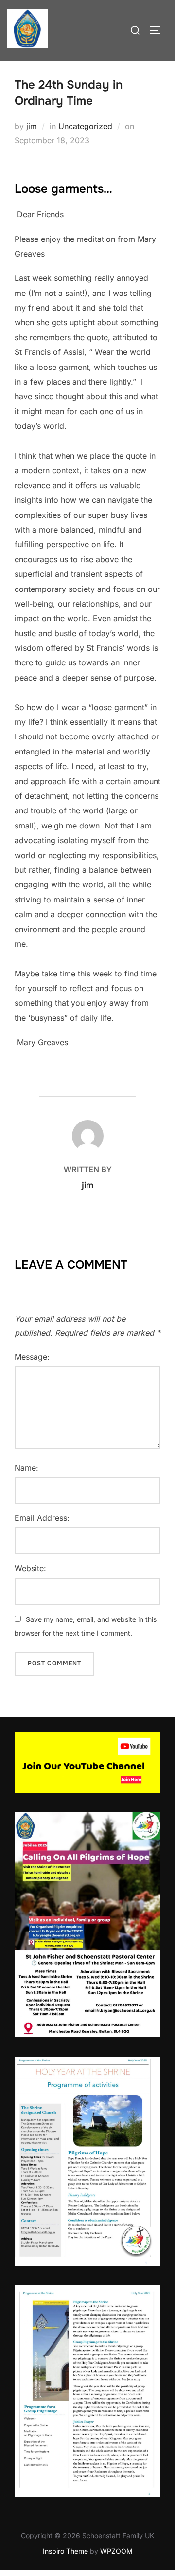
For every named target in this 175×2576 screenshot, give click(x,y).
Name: (26, 1468)
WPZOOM (116, 2551)
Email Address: (42, 1518)
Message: (32, 1357)
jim (32, 126)
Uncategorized (85, 126)
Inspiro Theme (65, 2551)
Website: (30, 1568)
